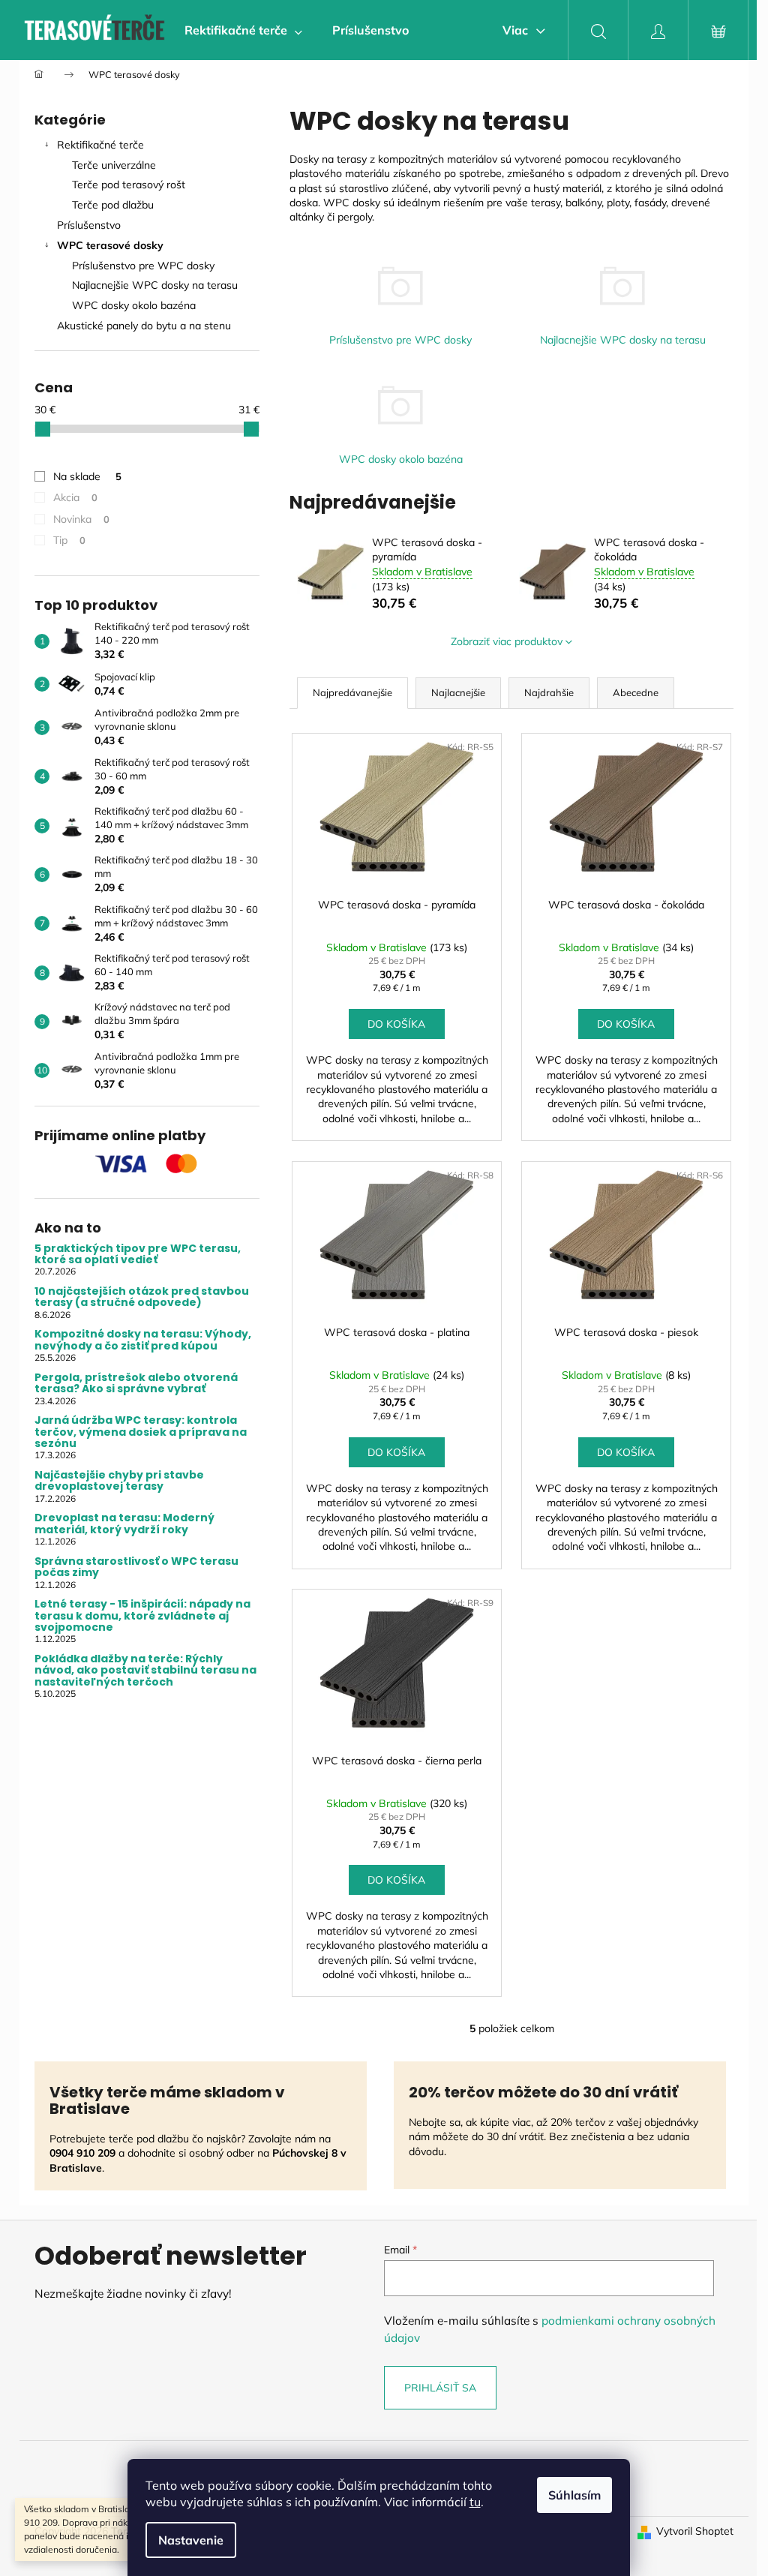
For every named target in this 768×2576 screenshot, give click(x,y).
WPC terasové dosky (110, 245)
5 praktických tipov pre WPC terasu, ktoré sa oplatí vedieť (138, 1255)
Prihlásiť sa (440, 2388)
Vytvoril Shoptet (695, 2531)
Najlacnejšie (458, 692)
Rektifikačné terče (100, 145)
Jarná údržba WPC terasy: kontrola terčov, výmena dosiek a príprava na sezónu (141, 1432)
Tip (69, 540)
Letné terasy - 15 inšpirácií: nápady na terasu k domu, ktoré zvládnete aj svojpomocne (142, 1616)
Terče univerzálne (114, 165)
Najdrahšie (549, 692)
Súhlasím (574, 2495)
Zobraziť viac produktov (507, 641)
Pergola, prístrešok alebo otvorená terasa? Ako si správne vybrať (136, 1384)
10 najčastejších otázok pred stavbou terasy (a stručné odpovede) (142, 1297)
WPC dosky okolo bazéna (134, 305)
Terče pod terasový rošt (129, 185)
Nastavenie (191, 2540)
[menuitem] (243, 30)
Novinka (81, 519)
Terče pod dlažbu (113, 205)
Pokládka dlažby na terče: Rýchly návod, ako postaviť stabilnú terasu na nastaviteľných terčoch (145, 1671)
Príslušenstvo (89, 225)
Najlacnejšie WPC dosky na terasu (155, 285)
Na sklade (87, 476)
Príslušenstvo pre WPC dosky (143, 266)
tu (475, 2502)
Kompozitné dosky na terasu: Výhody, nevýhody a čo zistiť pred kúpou (143, 1340)
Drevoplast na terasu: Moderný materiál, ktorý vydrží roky (124, 1524)
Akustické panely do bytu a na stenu (144, 326)
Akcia (75, 497)
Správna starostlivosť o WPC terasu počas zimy (136, 1567)
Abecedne (636, 692)
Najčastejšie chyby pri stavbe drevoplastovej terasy (119, 1481)
